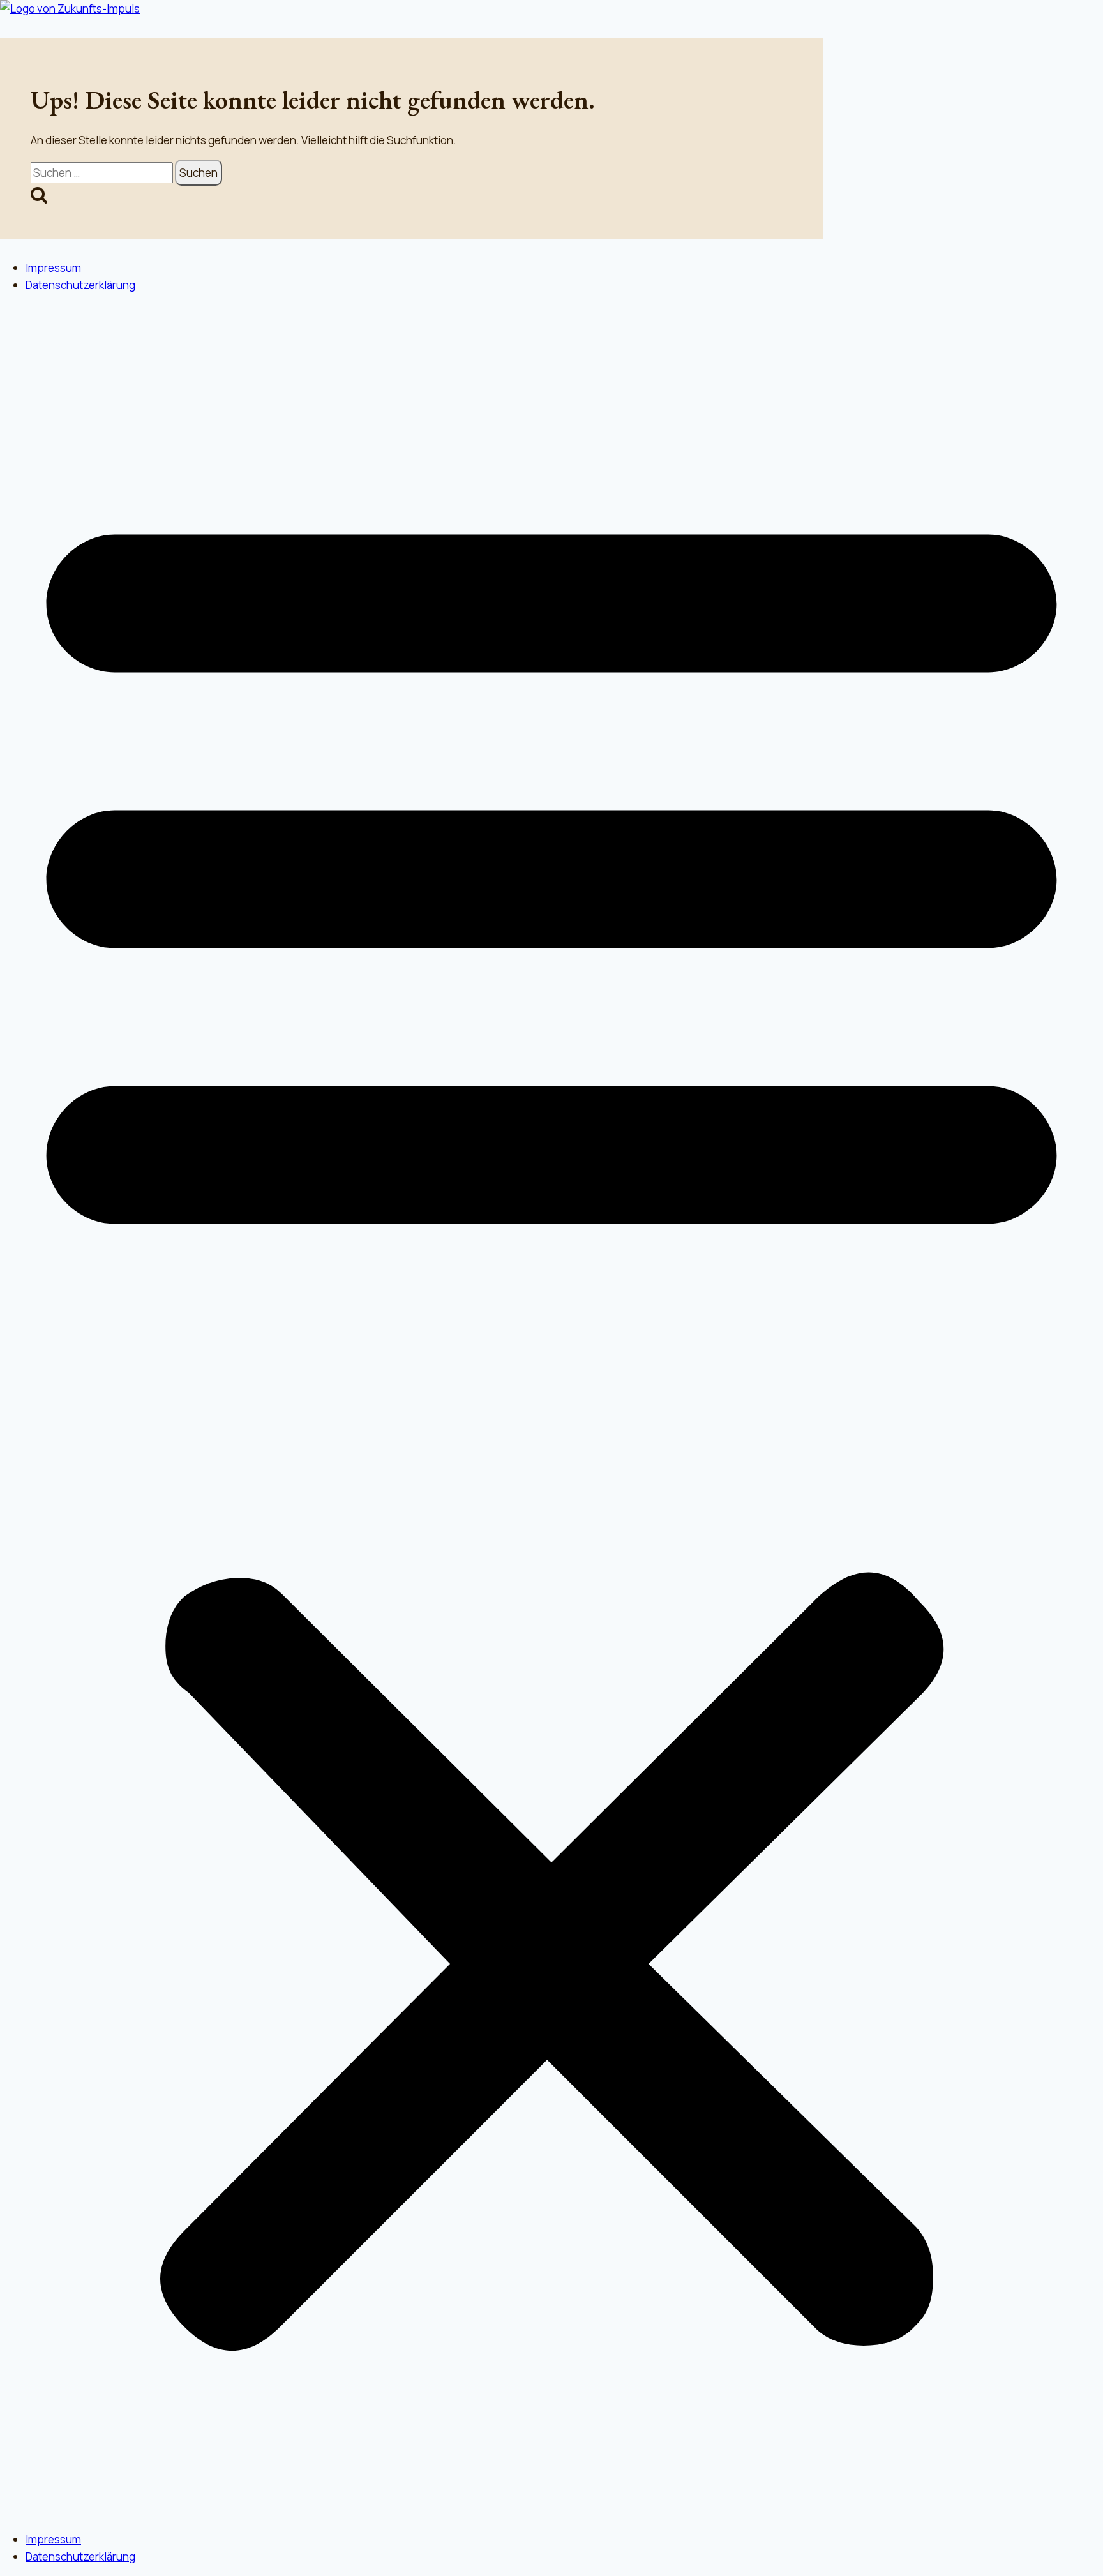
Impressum (53, 268)
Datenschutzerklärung (80, 285)
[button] (551, 1412)
